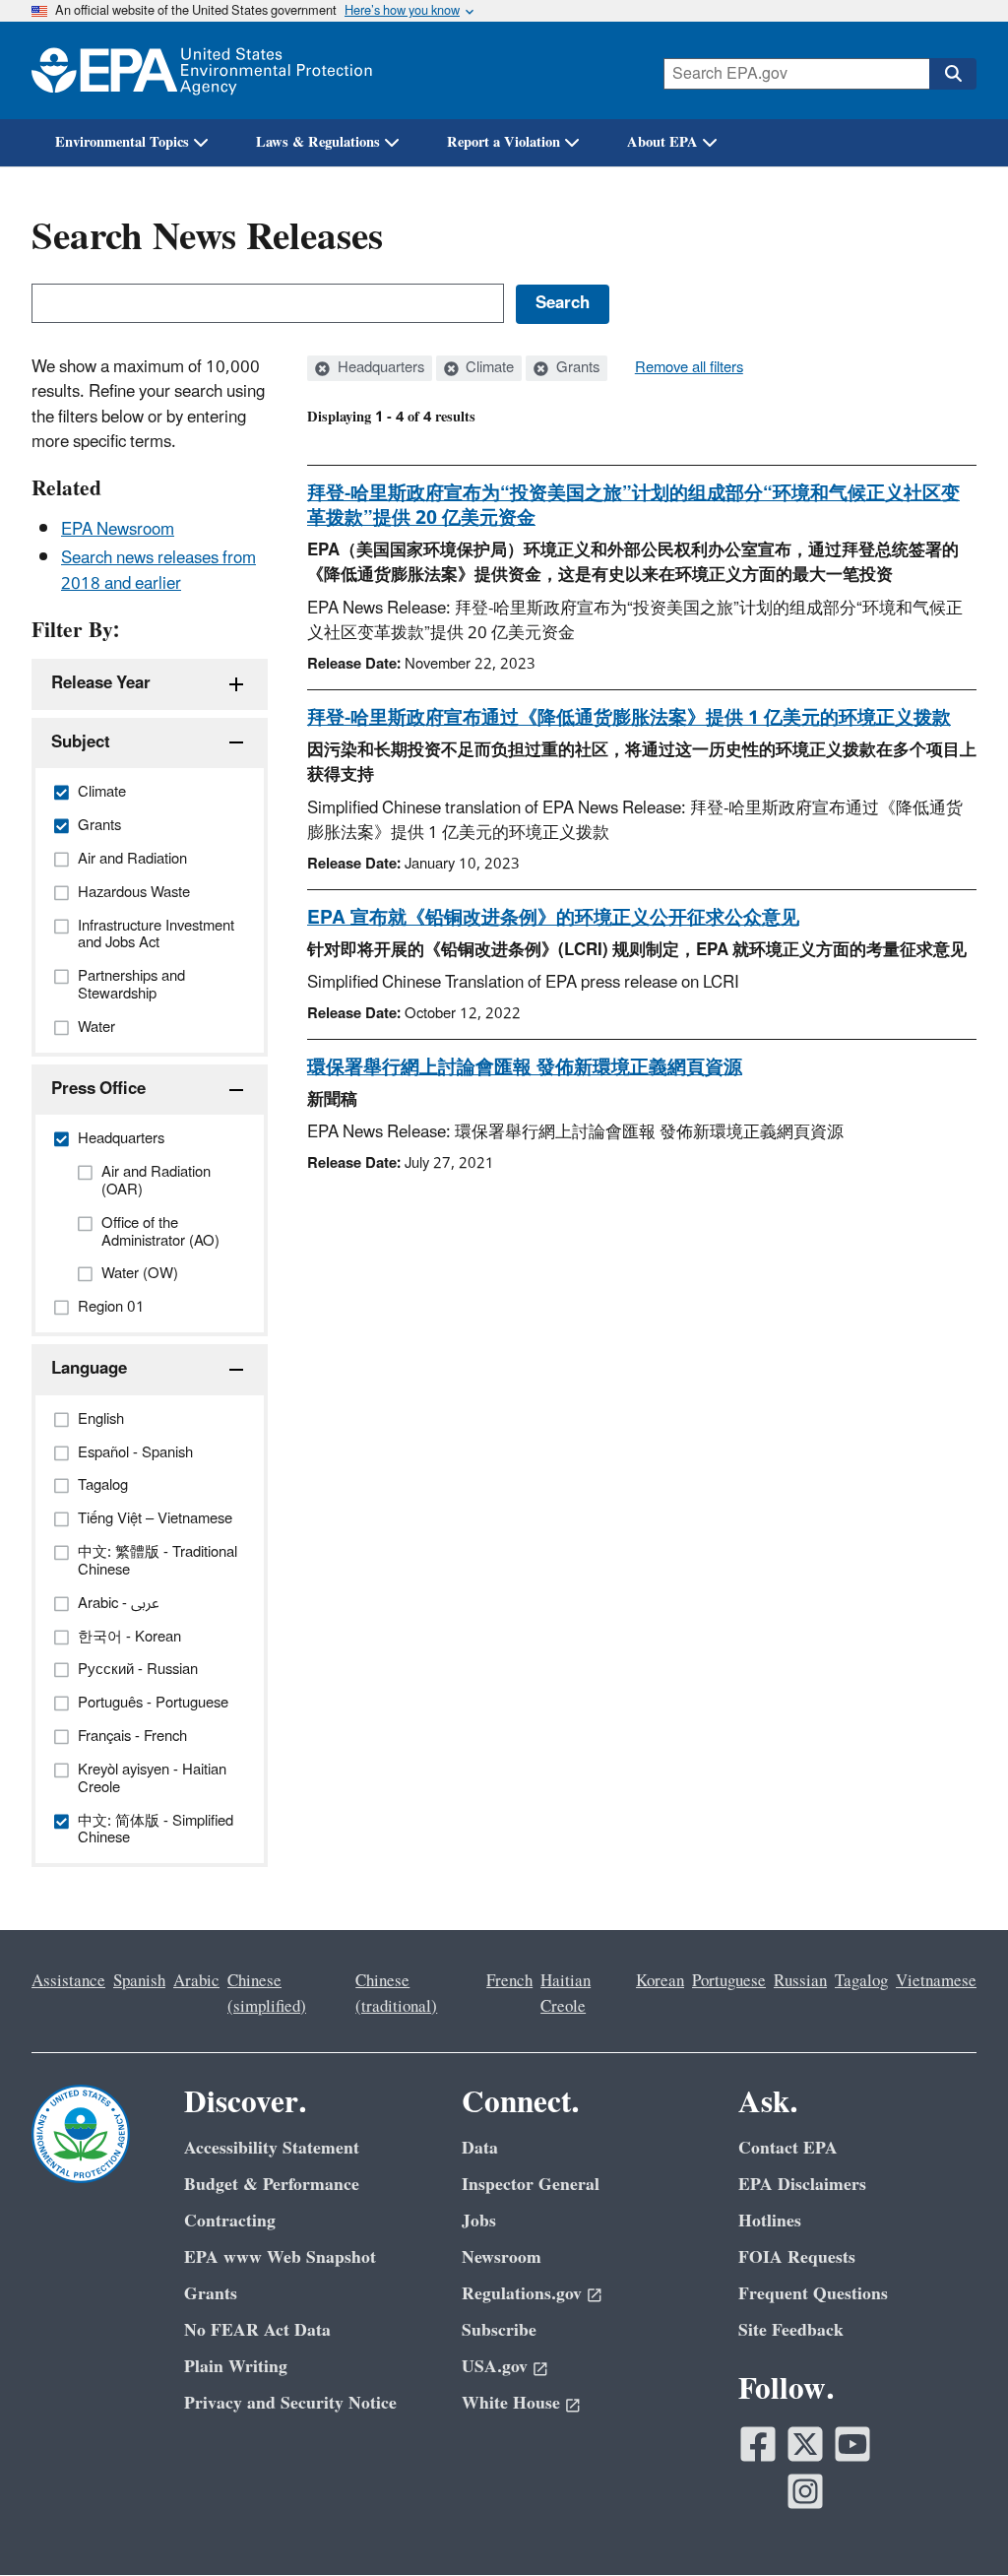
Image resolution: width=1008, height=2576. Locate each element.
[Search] (953, 74)
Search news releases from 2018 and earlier (158, 571)
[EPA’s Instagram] (805, 2491)
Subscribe (499, 2330)
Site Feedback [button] (791, 2330)
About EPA (662, 142)
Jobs (479, 2221)
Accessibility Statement (272, 2148)
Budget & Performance (272, 2185)
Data (480, 2148)
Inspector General (531, 2185)
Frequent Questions (813, 2294)
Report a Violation (504, 142)
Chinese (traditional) (396, 1994)
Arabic (196, 1981)
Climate (488, 368)
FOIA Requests (797, 2257)
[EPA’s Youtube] (852, 2444)
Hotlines (770, 2221)
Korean (660, 1981)
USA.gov (495, 2367)
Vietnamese (936, 1981)
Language (89, 1369)
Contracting (230, 2221)
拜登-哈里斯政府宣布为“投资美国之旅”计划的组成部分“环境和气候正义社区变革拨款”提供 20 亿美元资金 (633, 506)
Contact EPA (788, 2148)
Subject (81, 742)
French (509, 1981)
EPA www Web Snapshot (280, 2257)
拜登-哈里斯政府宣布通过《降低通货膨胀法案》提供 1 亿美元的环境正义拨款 (629, 718)
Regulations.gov (522, 2294)
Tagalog (861, 1981)
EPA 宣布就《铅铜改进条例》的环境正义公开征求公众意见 (553, 918)
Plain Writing (236, 2367)
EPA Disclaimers (802, 2185)
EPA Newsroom (118, 530)
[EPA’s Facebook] (758, 2444)
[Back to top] (954, 2522)
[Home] (202, 70)
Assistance (68, 1981)
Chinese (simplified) (267, 1994)
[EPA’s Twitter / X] (805, 2444)
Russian (800, 1981)
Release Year (101, 683)
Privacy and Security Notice (290, 2403)
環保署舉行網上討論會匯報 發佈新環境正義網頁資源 (525, 1067)
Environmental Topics (122, 142)
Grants (576, 368)
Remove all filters (689, 368)
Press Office (98, 1089)
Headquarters (379, 368)
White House (511, 2403)
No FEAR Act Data (257, 2330)
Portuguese (729, 1981)
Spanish (139, 1981)
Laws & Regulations (318, 142)
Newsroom (502, 2257)
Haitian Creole (566, 1994)
